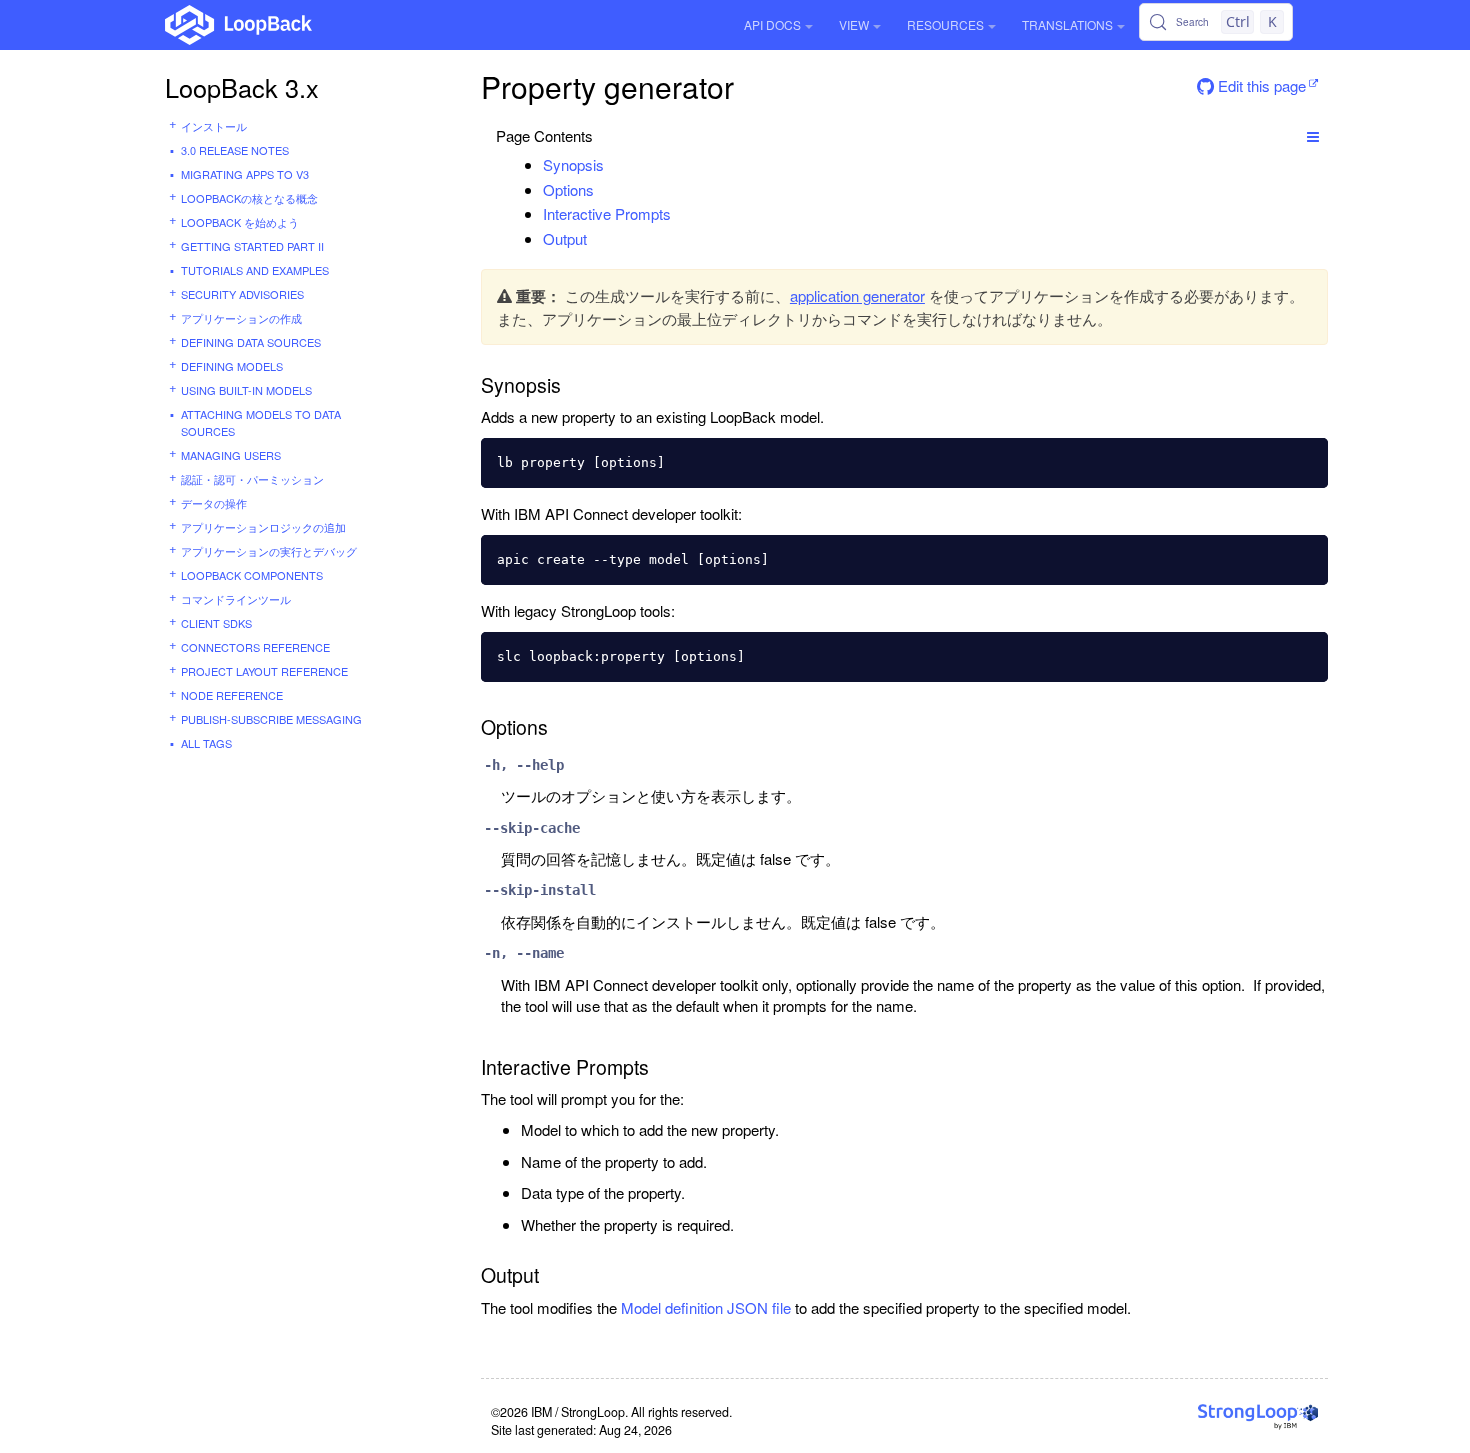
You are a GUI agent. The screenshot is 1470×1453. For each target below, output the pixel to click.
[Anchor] (614, 164)
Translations (1067, 24)
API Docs (772, 24)
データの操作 (214, 503)
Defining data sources (251, 342)
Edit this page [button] (1260, 85)
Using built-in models (246, 390)
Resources (945, 24)
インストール (214, 126)
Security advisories (242, 294)
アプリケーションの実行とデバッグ (269, 551)
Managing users (231, 455)
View (854, 24)
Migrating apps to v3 (245, 174)
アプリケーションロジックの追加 (263, 527)
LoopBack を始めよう (240, 222)
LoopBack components (252, 575)
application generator (857, 295)
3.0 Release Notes (235, 150)
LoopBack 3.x (242, 87)
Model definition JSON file (706, 1307)
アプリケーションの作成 (241, 318)
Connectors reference (255, 647)
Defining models (232, 366)
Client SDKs (216, 623)
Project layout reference (264, 671)
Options (568, 189)
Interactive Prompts (607, 213)
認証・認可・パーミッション (252, 479)
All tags (206, 743)
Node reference (232, 695)
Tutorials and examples (255, 270)
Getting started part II (252, 246)
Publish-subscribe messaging (271, 719)
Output (565, 238)
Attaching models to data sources (261, 422)
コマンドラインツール (236, 599)
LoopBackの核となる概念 (249, 198)
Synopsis (573, 164)
